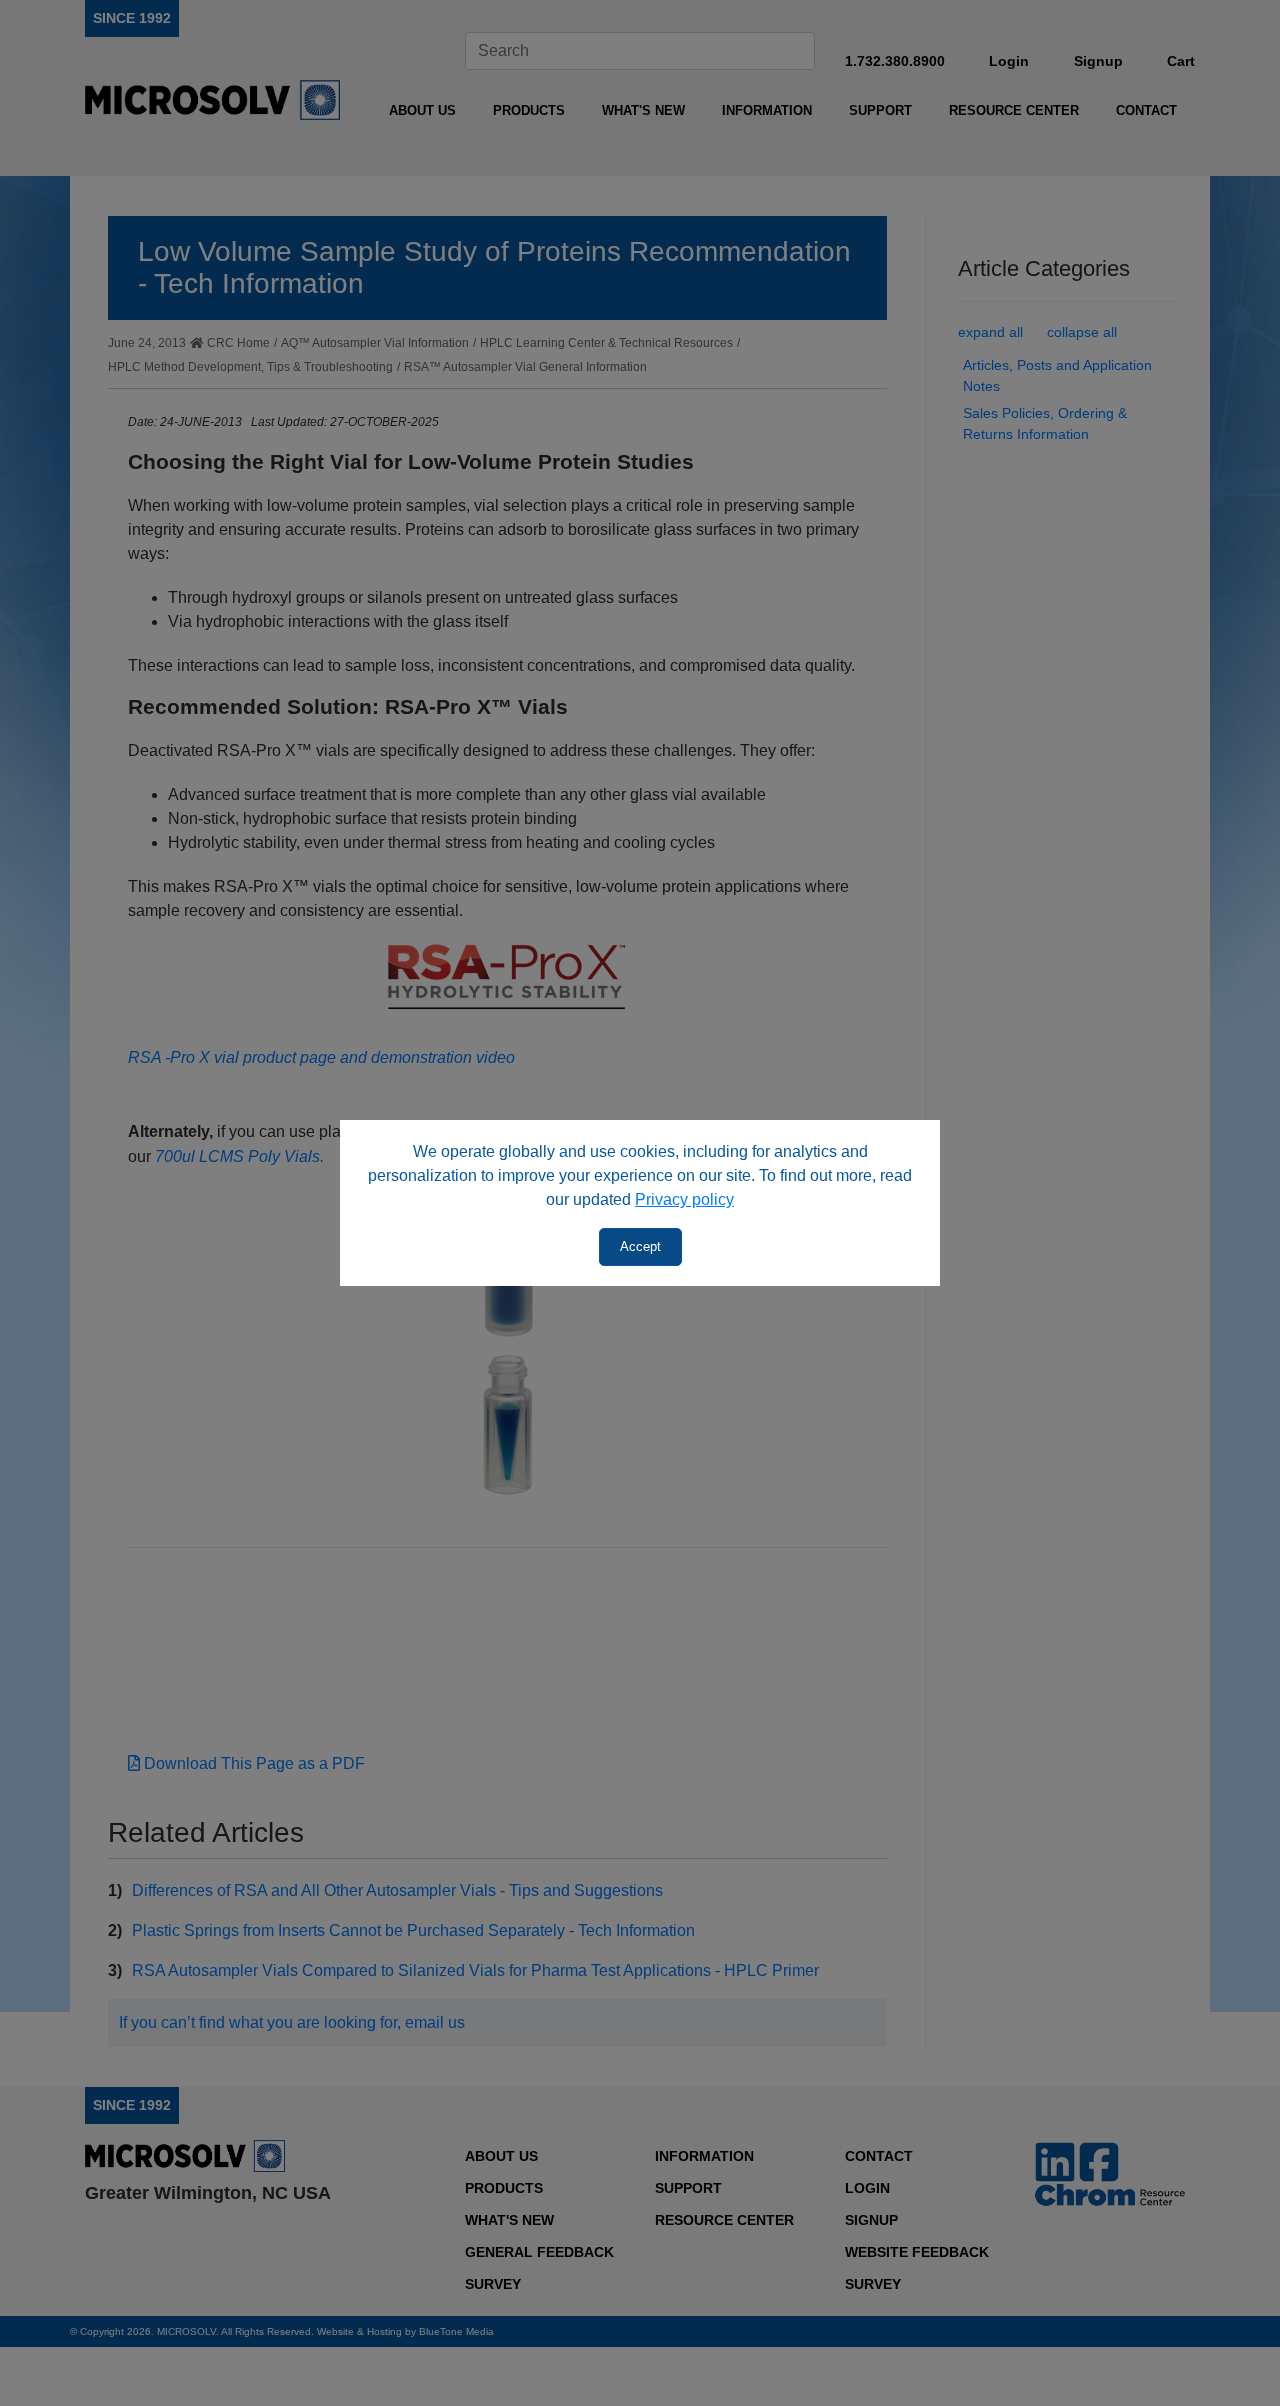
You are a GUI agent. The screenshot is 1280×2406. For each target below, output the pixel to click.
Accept (640, 1246)
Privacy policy (684, 1199)
